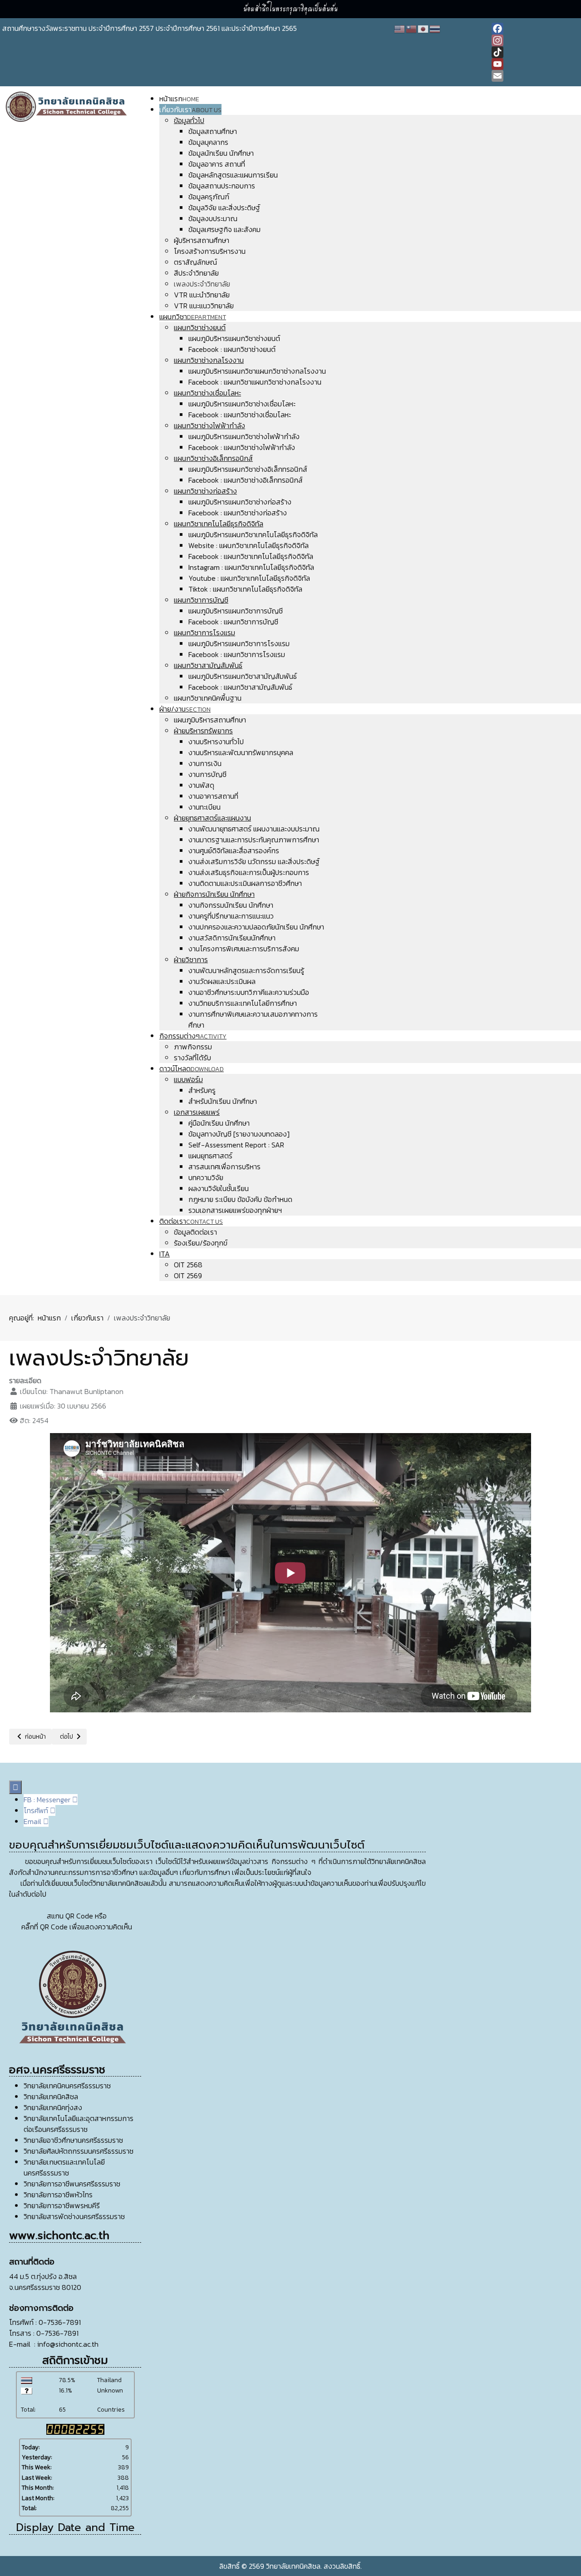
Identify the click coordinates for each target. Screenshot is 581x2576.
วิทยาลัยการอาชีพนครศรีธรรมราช (72, 2184)
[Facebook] (535, 29)
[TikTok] (535, 52)
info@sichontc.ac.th (68, 2344)
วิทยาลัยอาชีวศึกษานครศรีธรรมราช (73, 2140)
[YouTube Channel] (535, 64)
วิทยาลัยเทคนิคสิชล (51, 2096)
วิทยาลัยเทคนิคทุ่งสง (53, 2107)
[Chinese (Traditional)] (412, 28)
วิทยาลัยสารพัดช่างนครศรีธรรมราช (74, 2216)
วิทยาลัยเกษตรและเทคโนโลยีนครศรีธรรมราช (64, 2167)
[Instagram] (535, 40)
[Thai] (435, 28)
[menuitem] (179, 99)
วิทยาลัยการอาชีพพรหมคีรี (62, 2205)
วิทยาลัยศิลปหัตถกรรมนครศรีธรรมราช (79, 2151)
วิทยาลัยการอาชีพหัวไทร (58, 2195)
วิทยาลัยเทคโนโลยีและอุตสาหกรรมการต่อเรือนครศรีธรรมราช (79, 2124)
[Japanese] (423, 28)
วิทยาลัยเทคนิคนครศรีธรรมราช (67, 2086)
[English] (400, 28)
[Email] (535, 76)
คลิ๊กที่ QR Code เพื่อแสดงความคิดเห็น (77, 1927)
